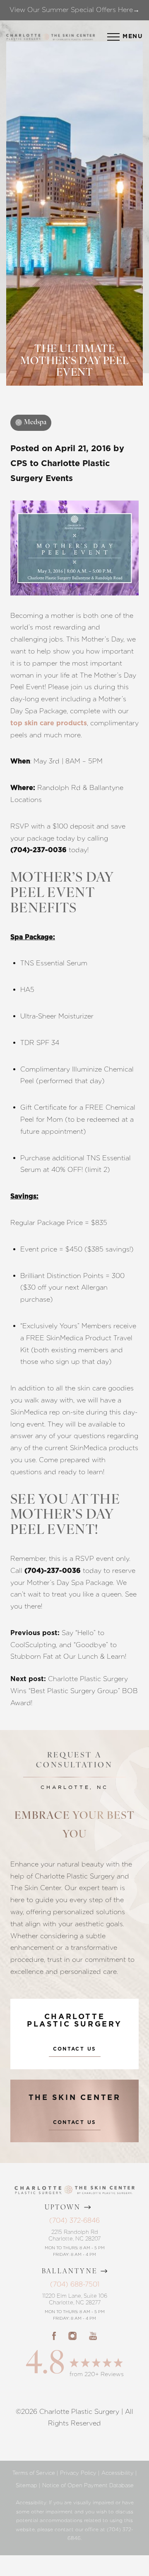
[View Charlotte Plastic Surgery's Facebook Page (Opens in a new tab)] (54, 2336)
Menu (133, 36)
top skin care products (49, 723)
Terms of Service (34, 2473)
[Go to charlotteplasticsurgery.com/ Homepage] (46, 37)
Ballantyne (70, 2272)
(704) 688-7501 (75, 2284)
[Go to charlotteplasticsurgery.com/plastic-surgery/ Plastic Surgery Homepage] (23, 37)
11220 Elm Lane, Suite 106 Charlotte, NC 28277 (75, 2299)
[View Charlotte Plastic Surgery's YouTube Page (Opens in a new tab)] (93, 2336)
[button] (113, 37)
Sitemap (26, 2485)
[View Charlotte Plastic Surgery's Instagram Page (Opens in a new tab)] (72, 2336)
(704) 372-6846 (74, 2220)
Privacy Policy (78, 2473)
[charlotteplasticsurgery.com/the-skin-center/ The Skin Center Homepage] (73, 37)
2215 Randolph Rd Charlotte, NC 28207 (74, 2235)
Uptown (63, 2208)
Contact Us (75, 2049)
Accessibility (118, 2473)
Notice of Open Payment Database (88, 2485)
